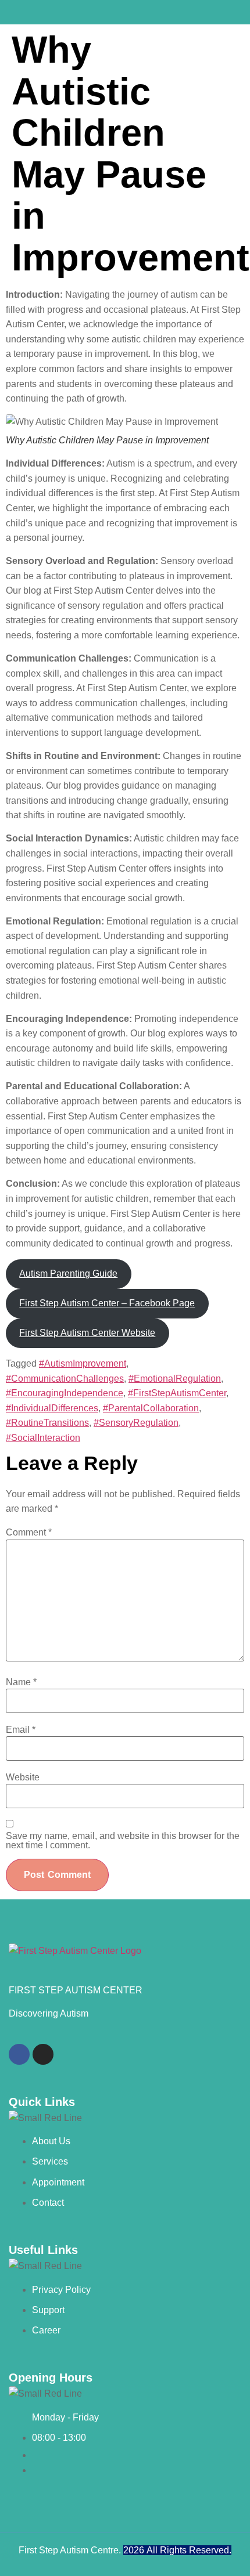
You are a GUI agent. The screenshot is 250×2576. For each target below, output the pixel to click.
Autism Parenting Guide (68, 1273)
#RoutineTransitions (47, 1423)
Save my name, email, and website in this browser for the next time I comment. (123, 1841)
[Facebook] (19, 2054)
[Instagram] (43, 2054)
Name (21, 1682)
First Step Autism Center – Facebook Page (107, 1303)
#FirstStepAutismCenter (177, 1393)
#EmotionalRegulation (175, 1379)
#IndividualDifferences (52, 1408)
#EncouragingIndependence (65, 1393)
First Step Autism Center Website (87, 1333)
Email (21, 1730)
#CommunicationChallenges (65, 1379)
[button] (126, 12)
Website (23, 1777)
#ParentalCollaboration (151, 1408)
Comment (29, 1533)
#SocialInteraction (43, 1438)
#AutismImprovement (83, 1363)
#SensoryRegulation (136, 1423)
